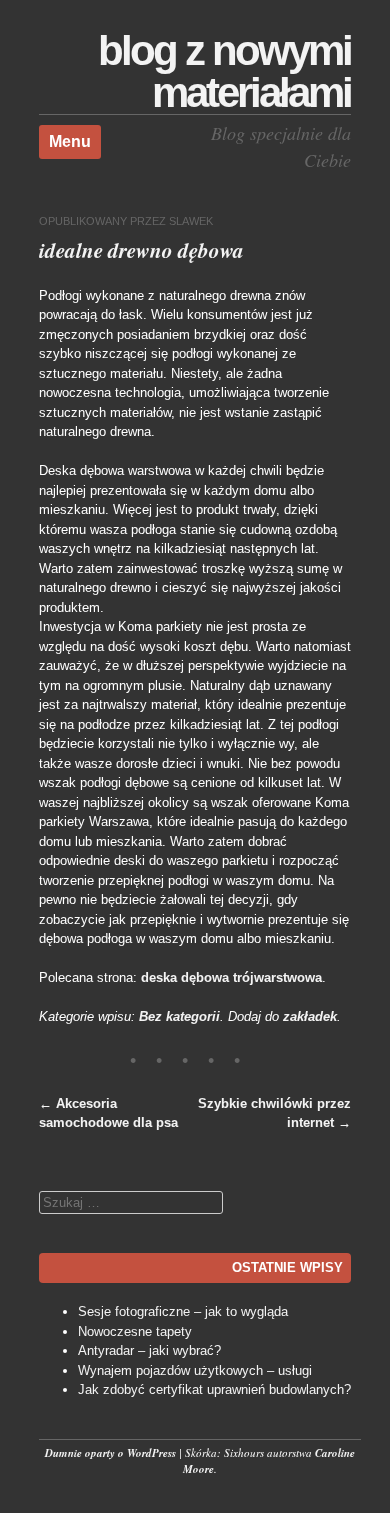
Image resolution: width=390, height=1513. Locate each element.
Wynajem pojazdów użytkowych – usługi (195, 1370)
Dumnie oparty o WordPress (110, 1453)
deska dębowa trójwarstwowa (231, 977)
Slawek (191, 221)
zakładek (310, 1016)
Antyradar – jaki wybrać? (149, 1350)
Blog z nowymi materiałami (224, 71)
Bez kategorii (179, 1016)
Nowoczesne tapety (135, 1331)
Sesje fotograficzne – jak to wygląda (183, 1311)
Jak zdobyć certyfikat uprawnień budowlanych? (214, 1389)
